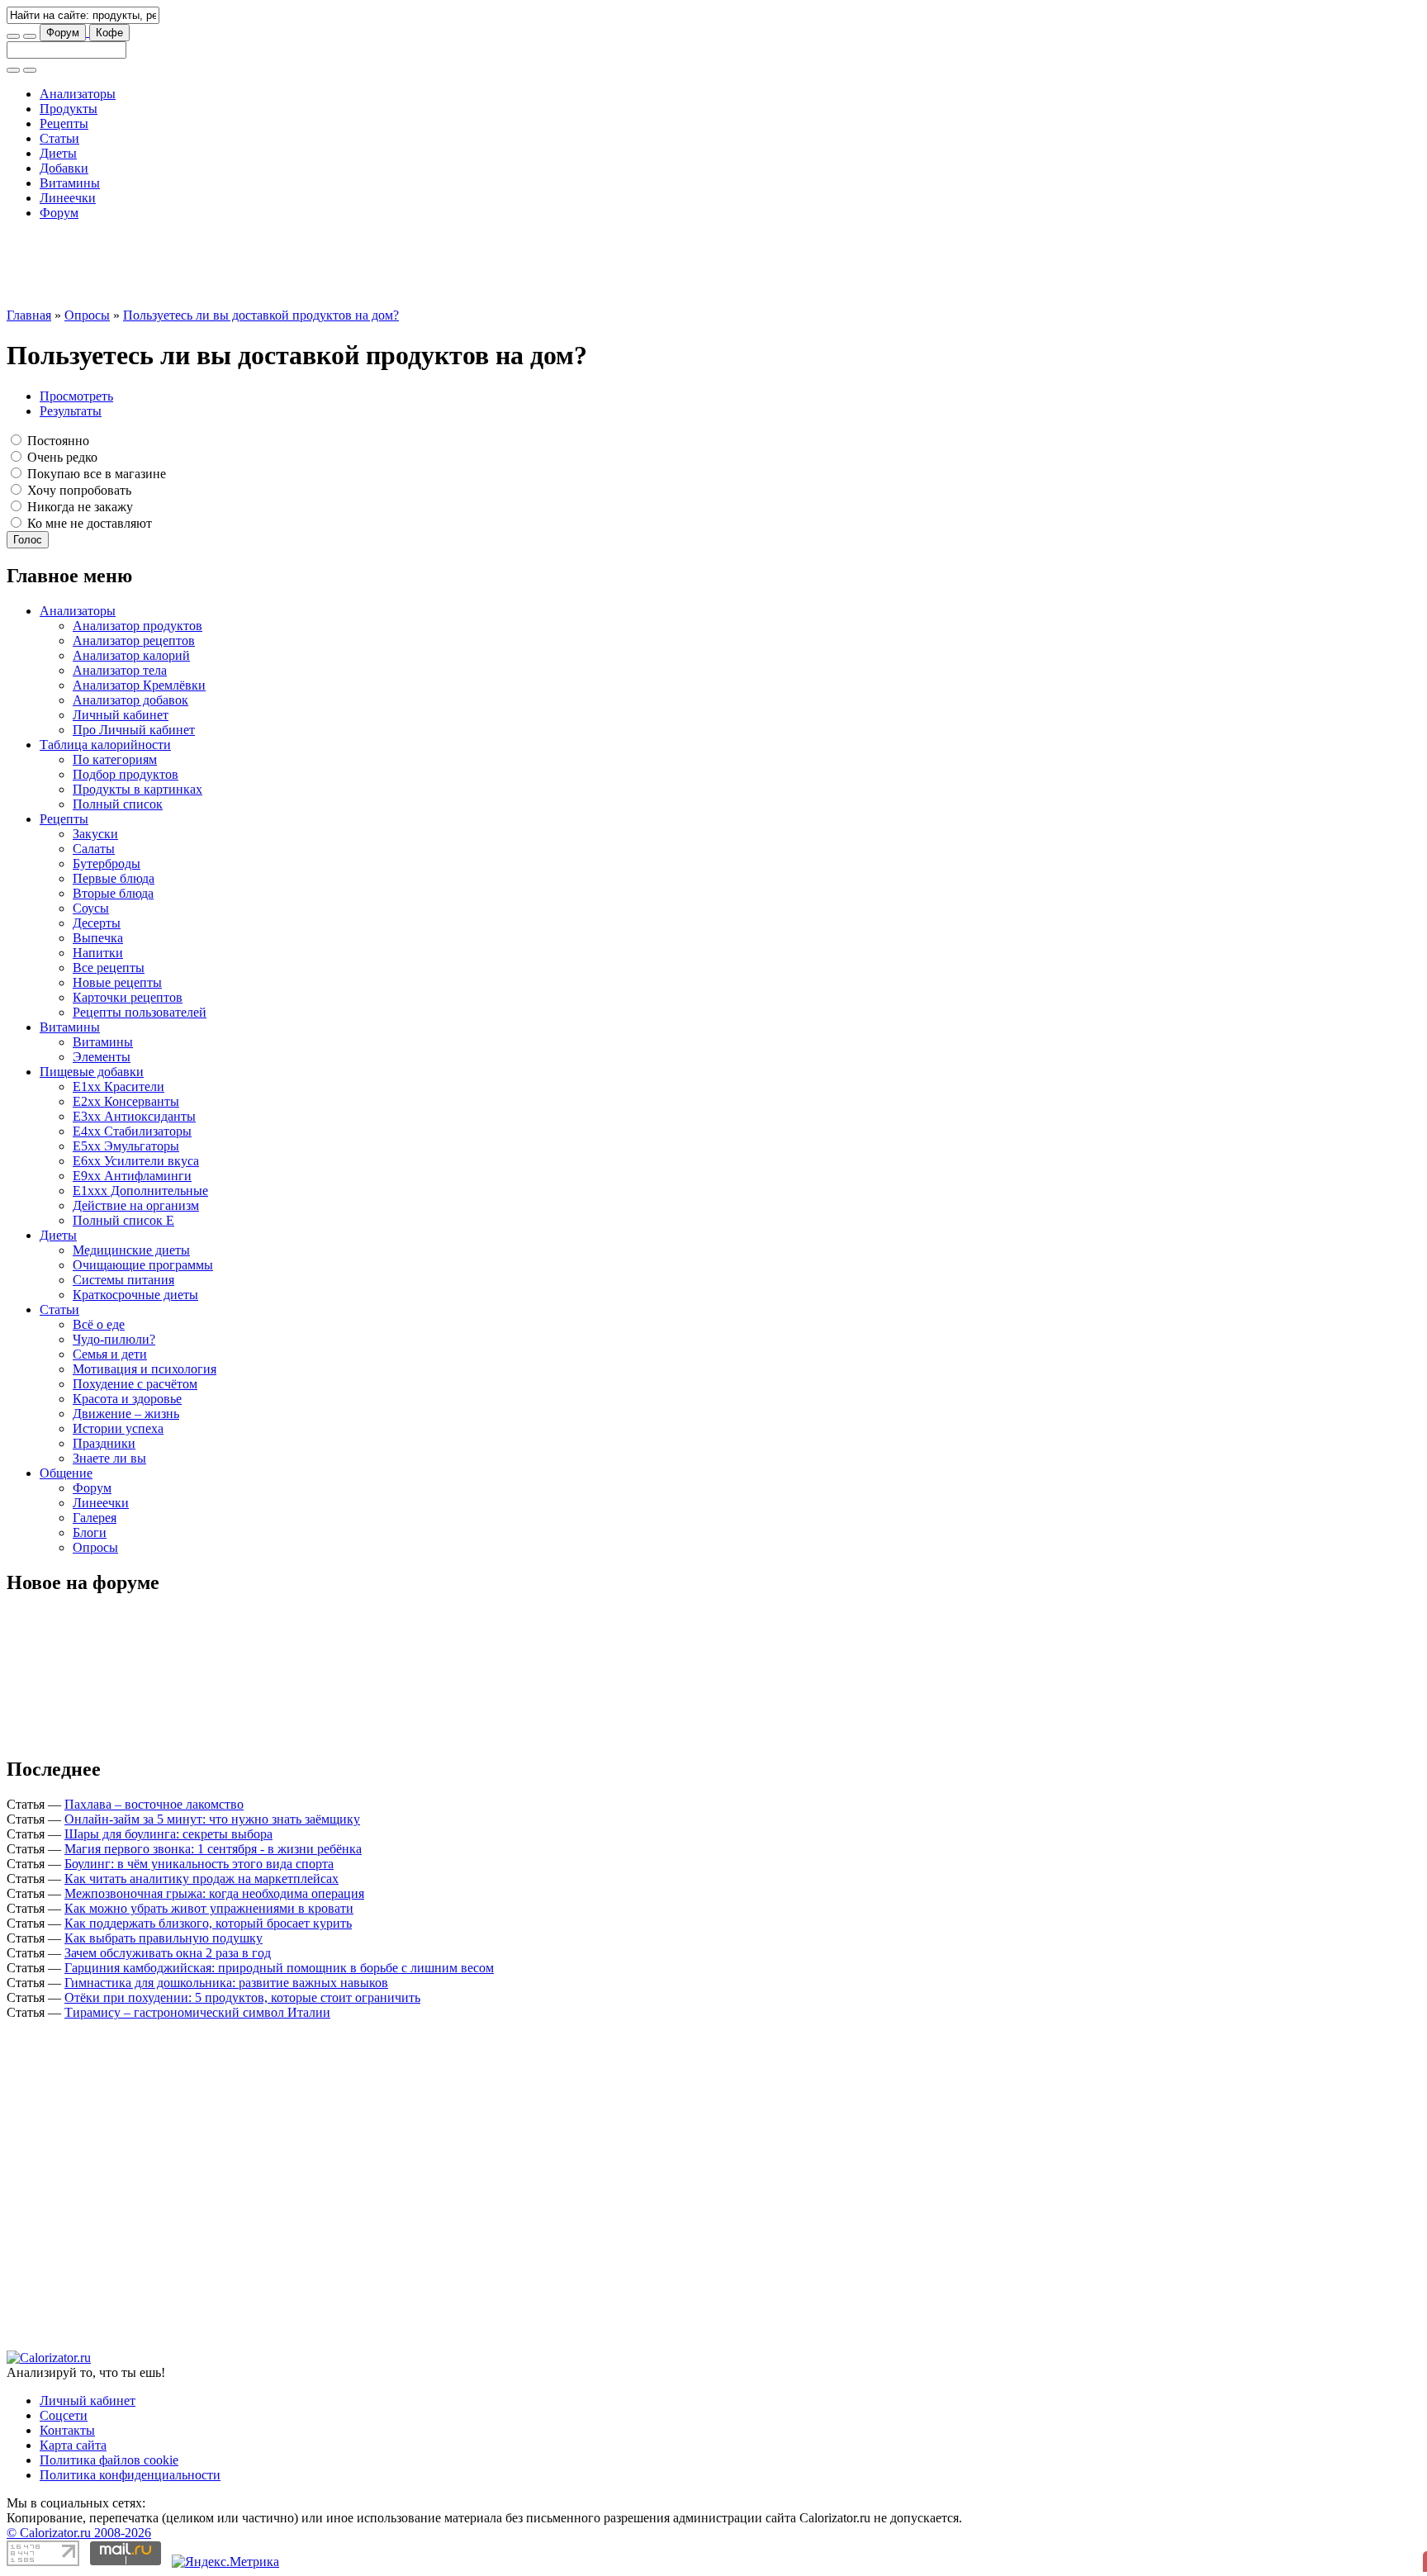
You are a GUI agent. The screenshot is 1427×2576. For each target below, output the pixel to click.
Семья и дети (110, 1354)
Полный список (118, 804)
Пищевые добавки (92, 1072)
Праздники (104, 1443)
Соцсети (64, 2415)
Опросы (87, 315)
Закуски (95, 834)
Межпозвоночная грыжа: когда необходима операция (214, 1893)
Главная (29, 315)
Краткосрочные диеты (135, 1295)
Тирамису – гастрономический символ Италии (197, 2012)
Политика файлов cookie (109, 2460)
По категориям (115, 759)
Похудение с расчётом (135, 1384)
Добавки (64, 168)
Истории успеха (118, 1428)
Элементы (102, 1057)
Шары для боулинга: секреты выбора (168, 1834)
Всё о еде (99, 1324)
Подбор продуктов (126, 774)
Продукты (69, 109)
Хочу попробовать (78, 490)
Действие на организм (136, 1205)
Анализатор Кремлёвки (139, 685)
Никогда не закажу (78, 507)
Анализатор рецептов (134, 640)
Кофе (109, 33)
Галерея (95, 1518)
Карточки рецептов (128, 997)
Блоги (90, 1532)
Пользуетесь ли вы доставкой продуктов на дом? (261, 315)
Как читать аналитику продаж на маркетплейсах (201, 1879)
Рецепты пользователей (140, 1012)
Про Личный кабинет (134, 730)
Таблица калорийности (105, 745)
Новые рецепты (117, 982)
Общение (66, 1473)
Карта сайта (73, 2445)
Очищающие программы (143, 1265)
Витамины (70, 183)
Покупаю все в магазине (95, 474)
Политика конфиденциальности (130, 2475)
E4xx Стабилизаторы (132, 1131)
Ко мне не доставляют (88, 523)
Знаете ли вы (109, 1458)
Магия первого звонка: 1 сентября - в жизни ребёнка (213, 1849)
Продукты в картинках (137, 789)
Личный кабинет (121, 715)
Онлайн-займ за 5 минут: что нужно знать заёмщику (212, 1819)
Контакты (67, 2430)
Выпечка (98, 938)
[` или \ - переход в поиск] (13, 36)
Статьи (59, 138)
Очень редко (61, 457)
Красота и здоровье (127, 1399)
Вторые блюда (113, 893)
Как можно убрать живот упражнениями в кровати (209, 1908)
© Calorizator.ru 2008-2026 (79, 2533)
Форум (63, 33)
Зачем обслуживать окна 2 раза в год (168, 1953)
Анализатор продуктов (137, 626)
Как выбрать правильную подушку (164, 1938)
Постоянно (57, 441)
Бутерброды (107, 863)
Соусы (91, 908)
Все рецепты (109, 968)
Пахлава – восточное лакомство (154, 1804)
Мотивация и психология (145, 1369)
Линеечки (68, 198)
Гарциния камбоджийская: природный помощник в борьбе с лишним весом (279, 1968)
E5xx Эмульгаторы (126, 1146)
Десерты (97, 923)
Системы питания (123, 1280)
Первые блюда (114, 878)
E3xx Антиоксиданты (134, 1116)
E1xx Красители (119, 1086)
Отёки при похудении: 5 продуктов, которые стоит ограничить (242, 1997)
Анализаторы (78, 94)
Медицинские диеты (131, 1250)
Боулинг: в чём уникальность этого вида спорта (199, 1864)
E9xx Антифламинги (132, 1176)
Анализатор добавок (130, 700)
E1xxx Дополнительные (140, 1191)
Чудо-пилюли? (114, 1339)
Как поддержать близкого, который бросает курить (208, 1923)
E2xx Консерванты (126, 1101)
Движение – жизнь (126, 1414)
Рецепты (64, 123)
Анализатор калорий (131, 655)
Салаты (94, 849)
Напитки (98, 953)
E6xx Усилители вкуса (136, 1161)
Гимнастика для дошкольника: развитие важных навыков (226, 1983)
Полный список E (123, 1220)
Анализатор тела (120, 670)
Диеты (58, 153)
